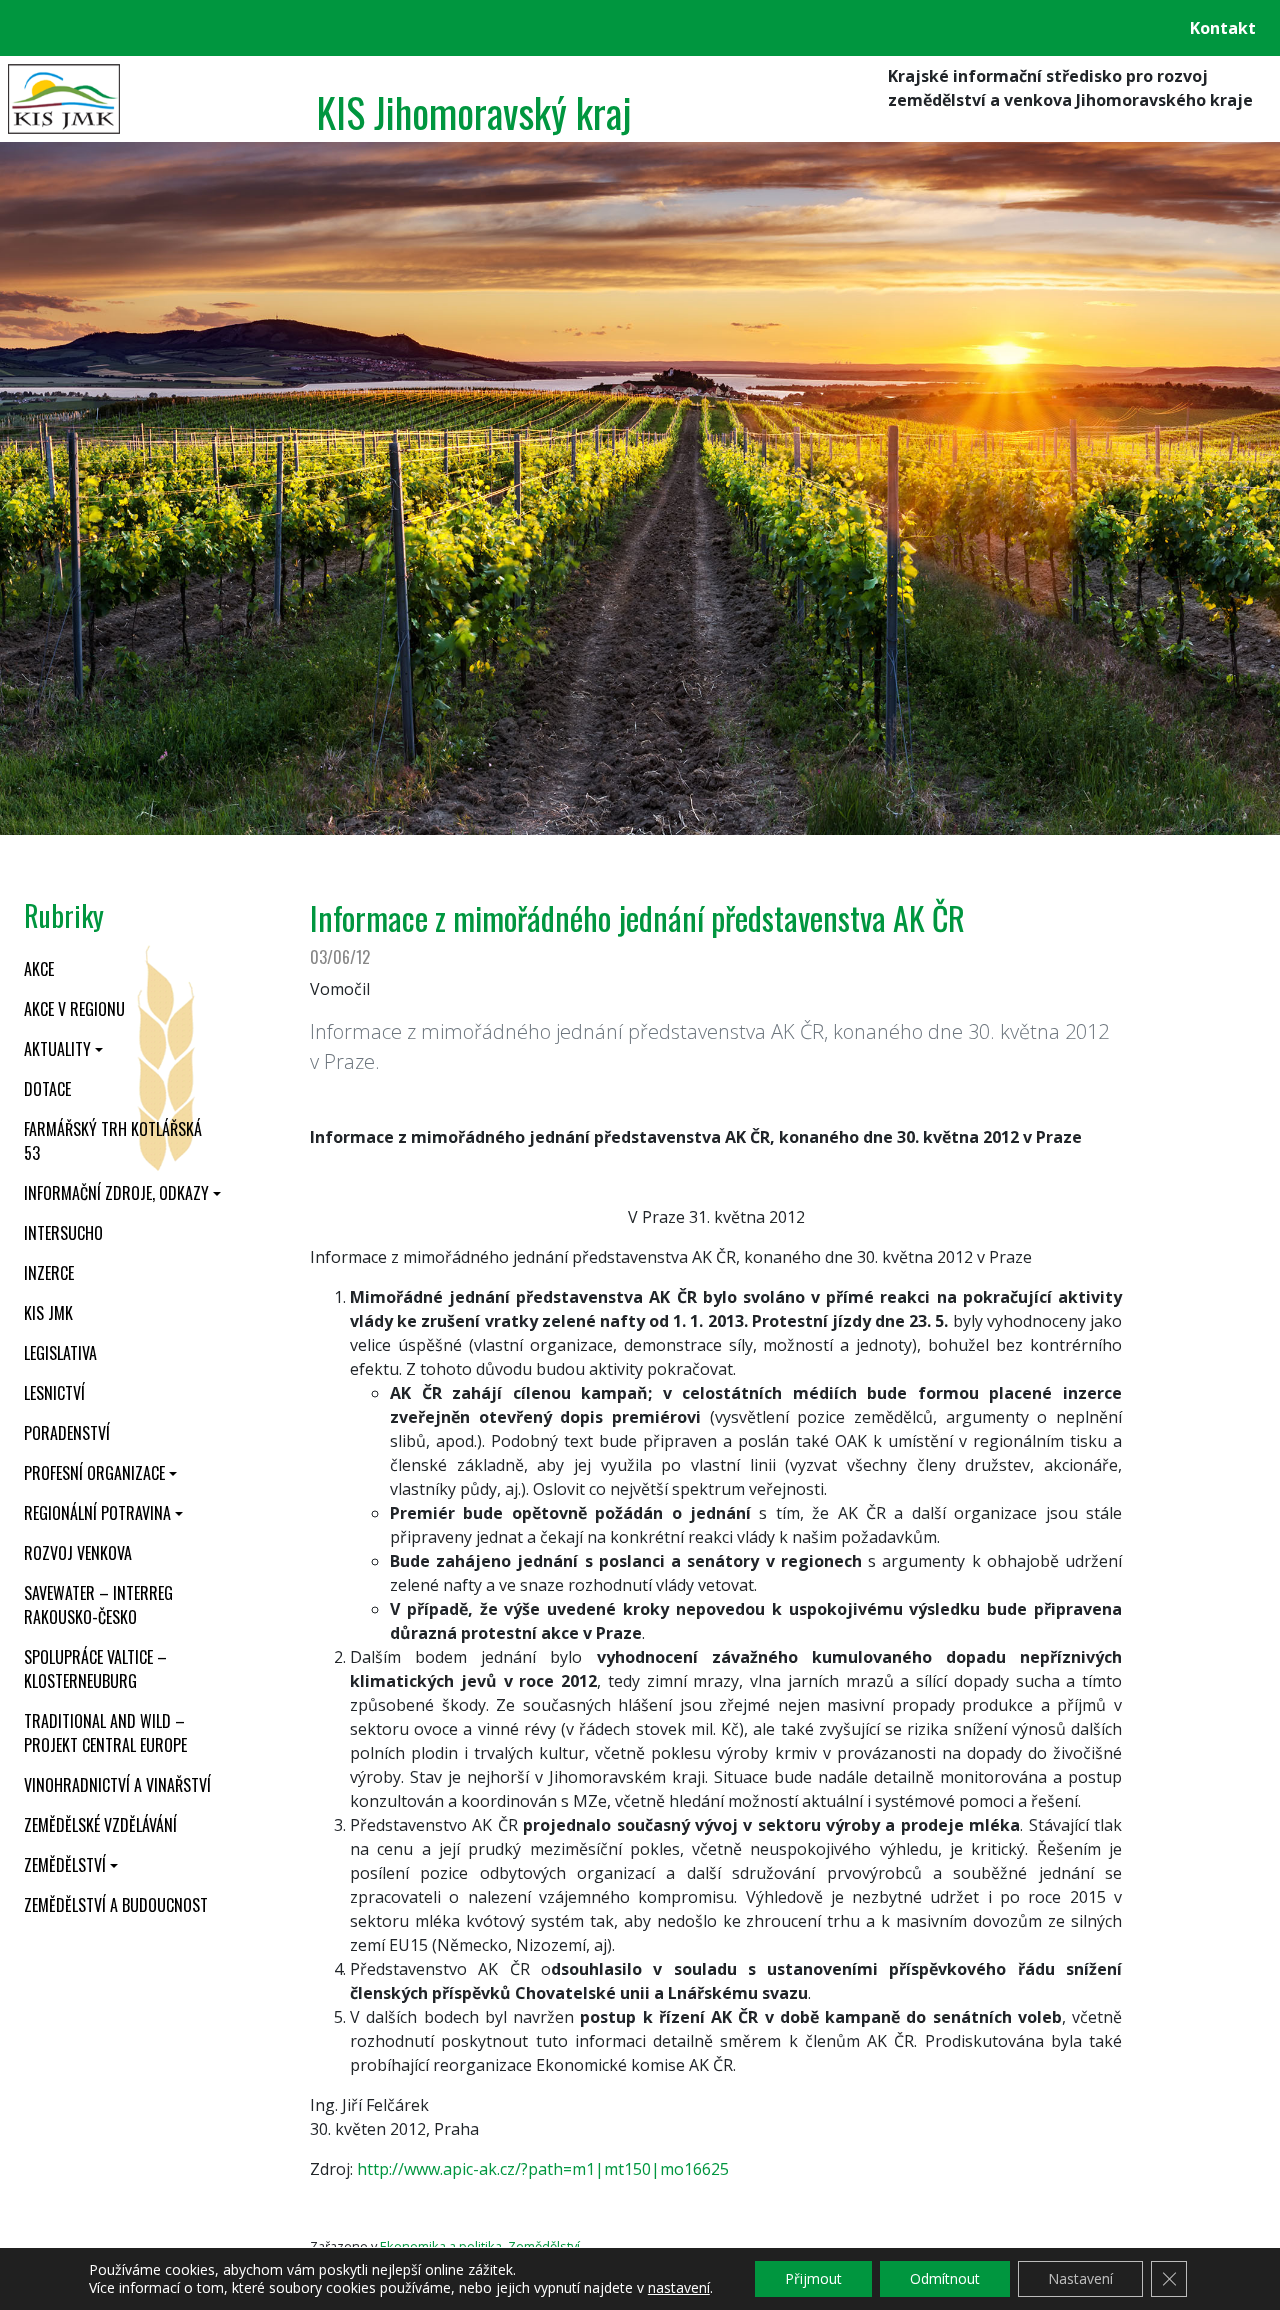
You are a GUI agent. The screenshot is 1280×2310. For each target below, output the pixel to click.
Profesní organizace (94, 1473)
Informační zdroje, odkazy (116, 1193)
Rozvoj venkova (78, 1553)
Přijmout (813, 2278)
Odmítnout (945, 2278)
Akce (39, 969)
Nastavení (1080, 2278)
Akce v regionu (74, 1009)
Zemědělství (65, 1865)
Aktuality (57, 1049)
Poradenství (67, 1433)
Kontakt (1223, 28)
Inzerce (49, 1273)
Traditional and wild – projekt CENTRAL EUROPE (105, 1733)
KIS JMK (48, 1313)
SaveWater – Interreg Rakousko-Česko (98, 1605)
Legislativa (60, 1353)
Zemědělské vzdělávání (100, 1825)
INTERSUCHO (63, 1233)
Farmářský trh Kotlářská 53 (113, 1141)
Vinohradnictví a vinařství (117, 1785)
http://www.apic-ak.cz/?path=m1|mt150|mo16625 (543, 2169)
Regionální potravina (97, 1513)
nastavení (679, 2288)
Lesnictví (54, 1393)
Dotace (47, 1089)
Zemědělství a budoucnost (116, 1905)
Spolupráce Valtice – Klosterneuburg (95, 1669)
